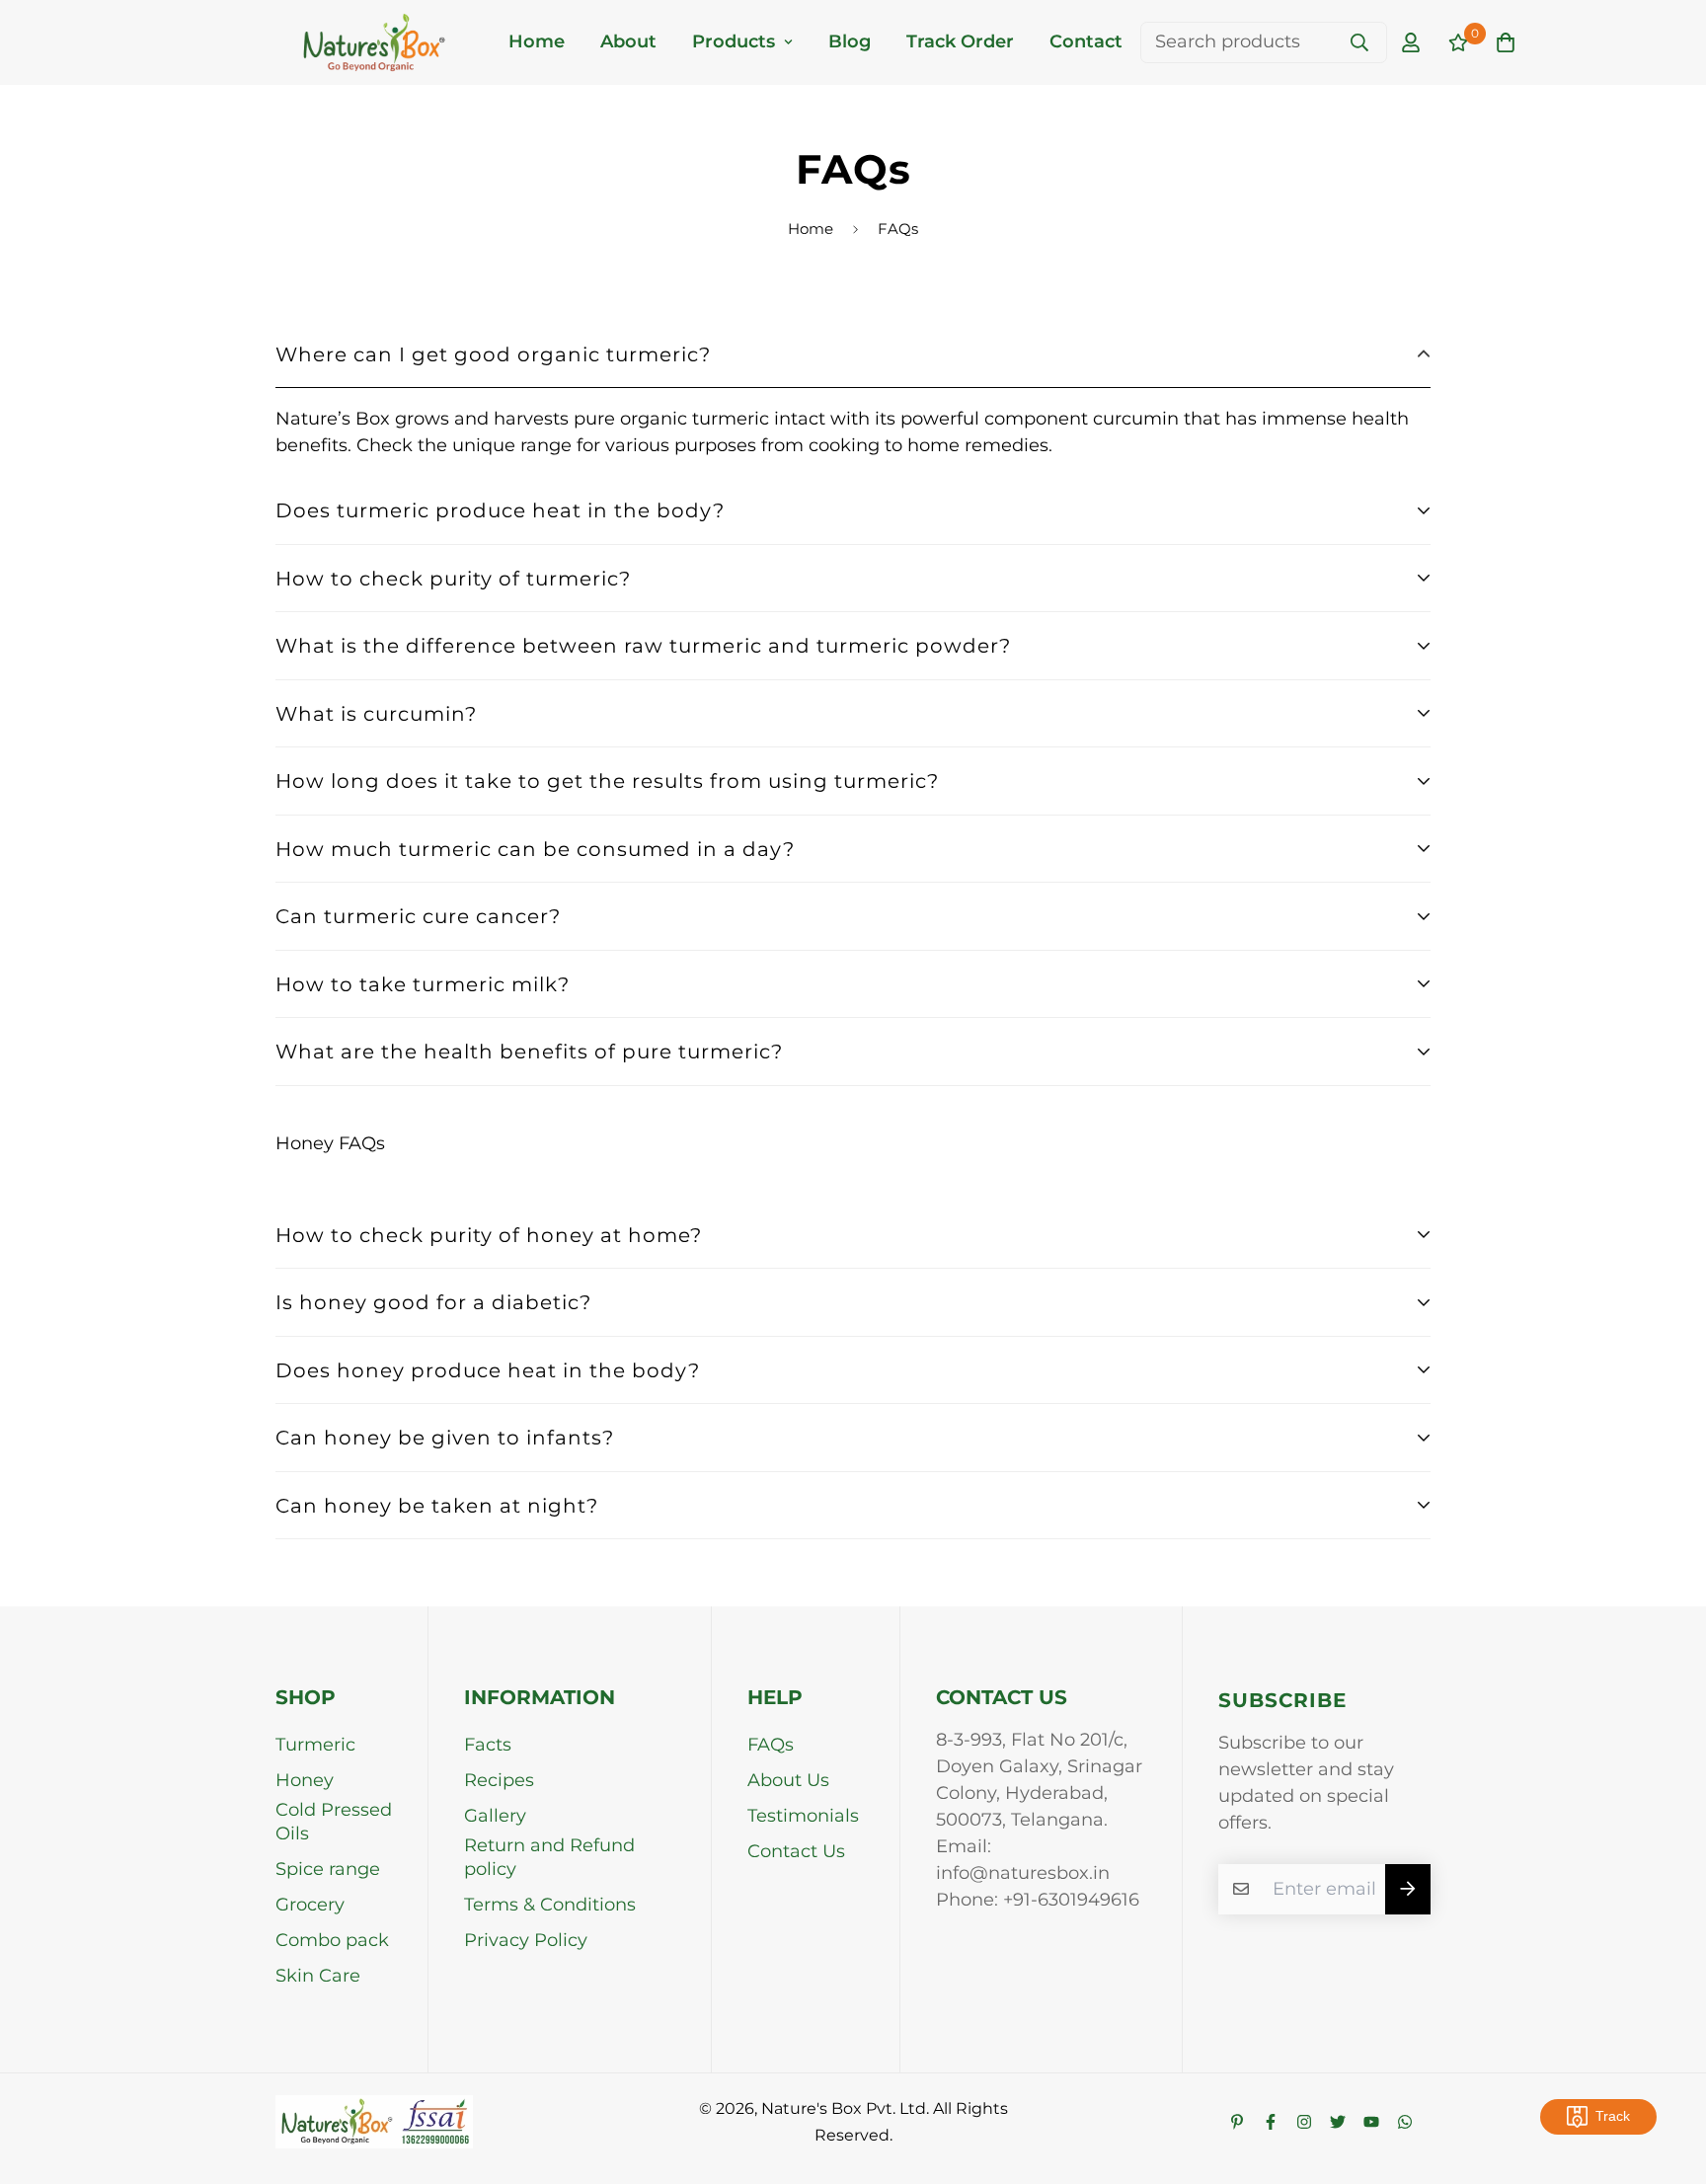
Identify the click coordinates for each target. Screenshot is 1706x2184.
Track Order (960, 41)
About (628, 41)
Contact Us (796, 1851)
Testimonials (803, 1816)
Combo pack (332, 1940)
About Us (788, 1780)
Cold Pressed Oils (334, 1822)
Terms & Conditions (550, 1905)
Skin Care (318, 1976)
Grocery (310, 1905)
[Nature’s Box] (374, 42)
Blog (850, 41)
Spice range (328, 1869)
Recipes (499, 1780)
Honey (305, 1780)
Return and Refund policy (549, 1857)
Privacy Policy (526, 1940)
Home (537, 41)
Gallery (495, 1816)
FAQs (771, 1745)
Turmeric (315, 1745)
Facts (488, 1745)
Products (734, 41)
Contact (1086, 41)
